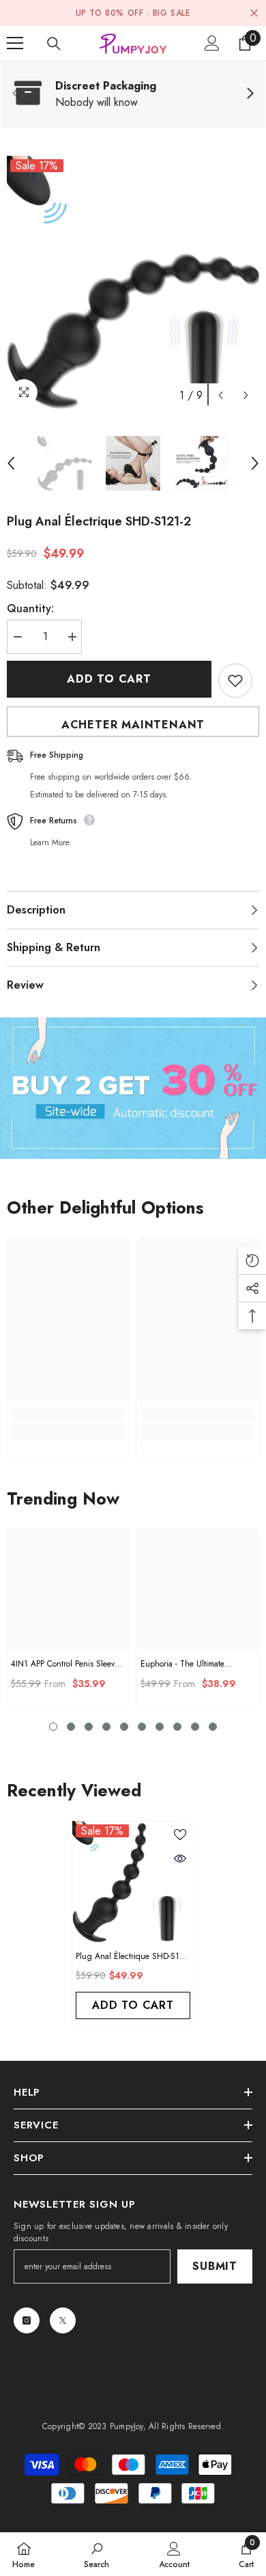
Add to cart (109, 679)
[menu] (15, 43)
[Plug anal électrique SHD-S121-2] (133, 1882)
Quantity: (30, 608)
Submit (215, 2266)
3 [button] (89, 1727)
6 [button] (142, 1727)
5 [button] (124, 1727)
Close (254, 13)
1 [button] (53, 1727)
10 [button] (213, 1727)
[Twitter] (63, 2320)
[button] (221, 395)
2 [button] (71, 1727)
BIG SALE (172, 13)
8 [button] (177, 1727)
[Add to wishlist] (235, 681)
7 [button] (160, 1727)
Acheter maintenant (133, 725)
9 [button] (195, 1727)
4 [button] (106, 1727)
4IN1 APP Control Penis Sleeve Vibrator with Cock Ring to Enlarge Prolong (65, 1664)
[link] (133, 94)
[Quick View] (180, 1859)
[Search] (54, 44)
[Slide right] (250, 94)
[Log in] (212, 43)
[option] (133, 282)
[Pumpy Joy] (133, 1088)
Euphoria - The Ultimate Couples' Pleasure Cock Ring (192, 1664)
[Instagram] (27, 2320)
